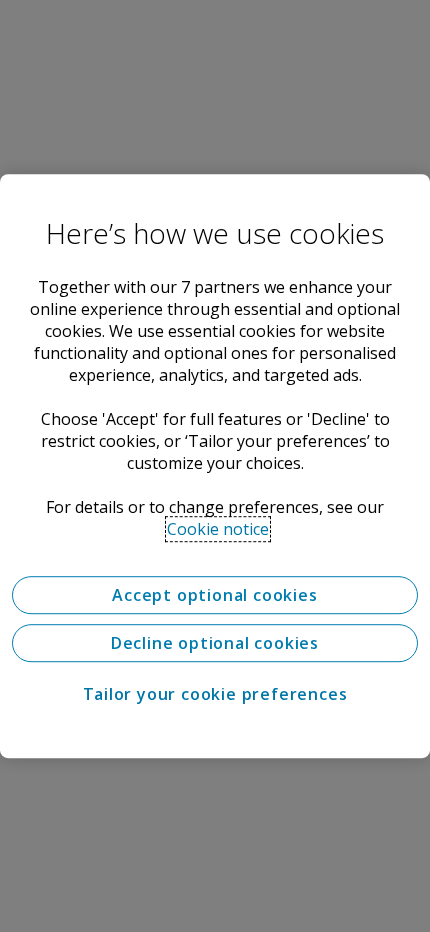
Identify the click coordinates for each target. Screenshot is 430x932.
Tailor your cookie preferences (215, 694)
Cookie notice (218, 529)
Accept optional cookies (214, 595)
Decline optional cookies (215, 643)
